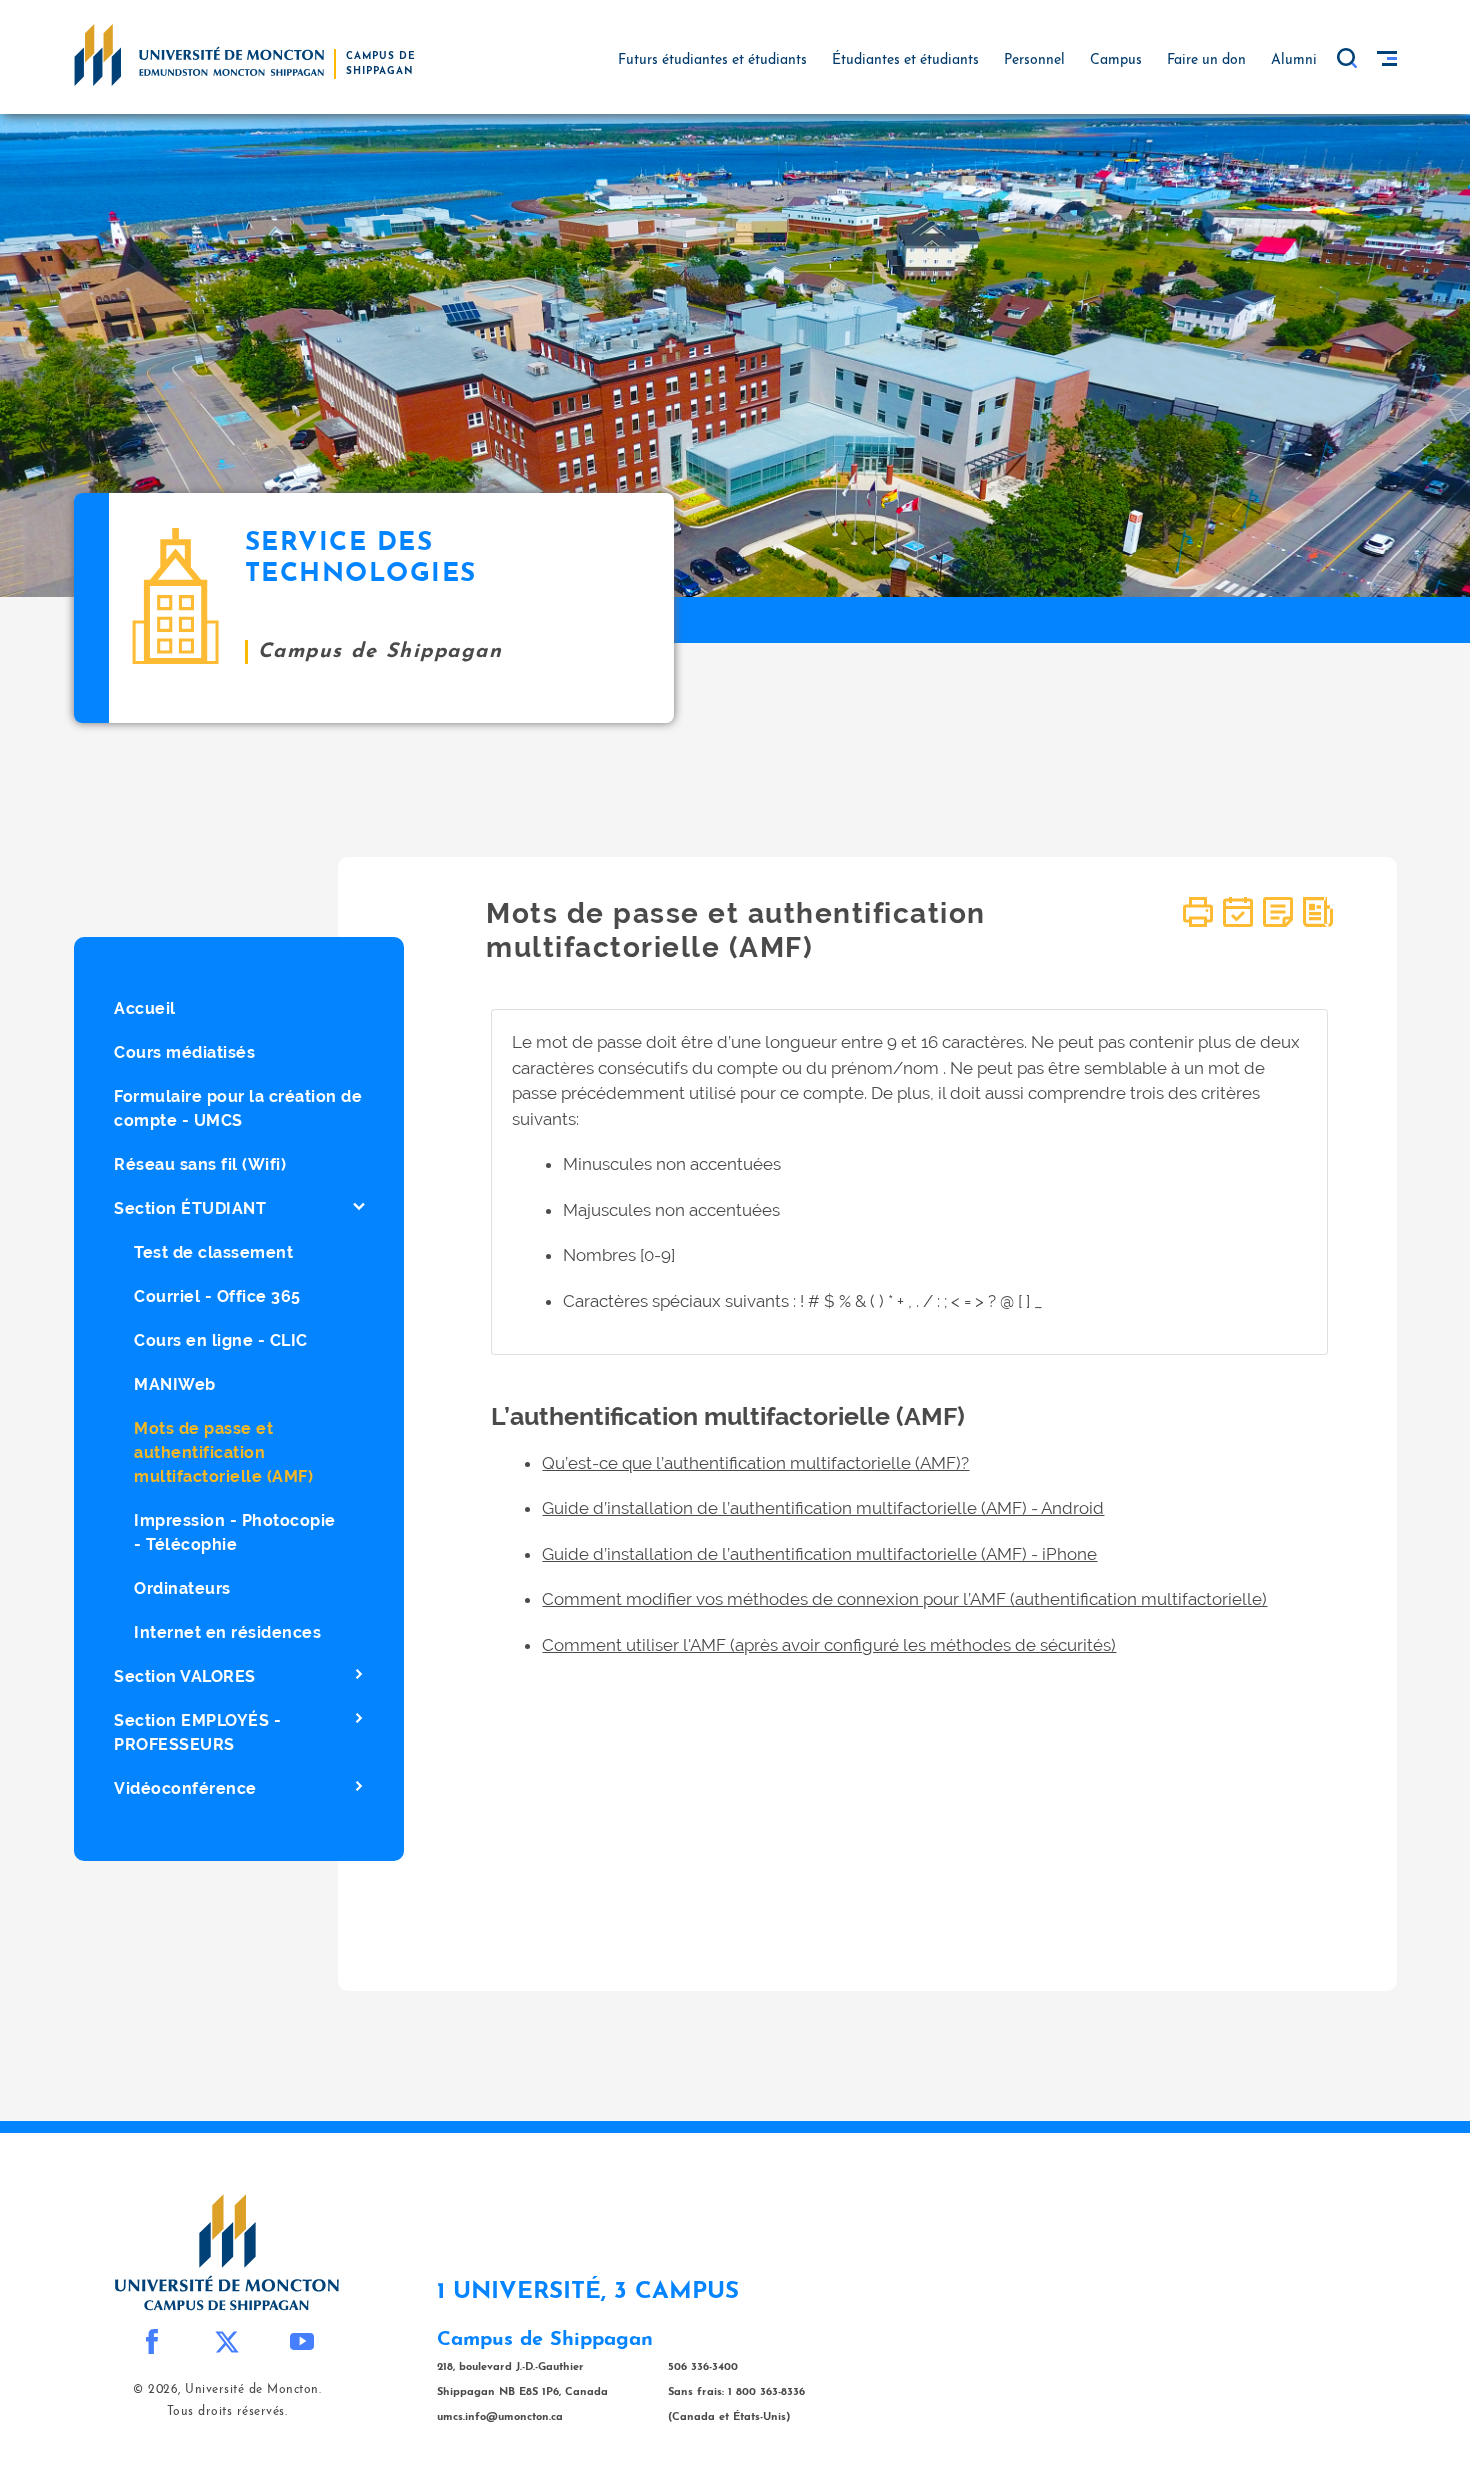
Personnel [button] (1034, 60)
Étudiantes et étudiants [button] (905, 60)
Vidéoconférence (185, 1788)
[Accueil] (199, 54)
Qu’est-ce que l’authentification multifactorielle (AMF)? (755, 1463)
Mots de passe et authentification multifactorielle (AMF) (223, 1452)
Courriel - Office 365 (217, 1296)
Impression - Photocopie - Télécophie (235, 1532)
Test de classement (213, 1252)
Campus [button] (1116, 60)
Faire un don (1206, 60)
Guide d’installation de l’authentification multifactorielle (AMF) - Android (823, 1508)
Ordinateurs (182, 1588)
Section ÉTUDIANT (190, 1208)
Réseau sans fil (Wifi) (200, 1164)
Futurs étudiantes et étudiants (712, 60)
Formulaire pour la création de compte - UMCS (238, 1108)
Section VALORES (185, 1676)
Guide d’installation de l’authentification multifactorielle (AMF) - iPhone (819, 1554)
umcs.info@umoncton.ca (500, 2417)
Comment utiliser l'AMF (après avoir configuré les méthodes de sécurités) (829, 1645)
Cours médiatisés (184, 1052)
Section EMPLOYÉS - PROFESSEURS (197, 1732)
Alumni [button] (1294, 60)
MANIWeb (175, 1384)
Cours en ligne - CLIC (221, 1340)
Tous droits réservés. (227, 2412)
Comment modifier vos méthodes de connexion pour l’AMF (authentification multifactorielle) (904, 1599)
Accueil (145, 1008)
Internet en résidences (227, 1632)
